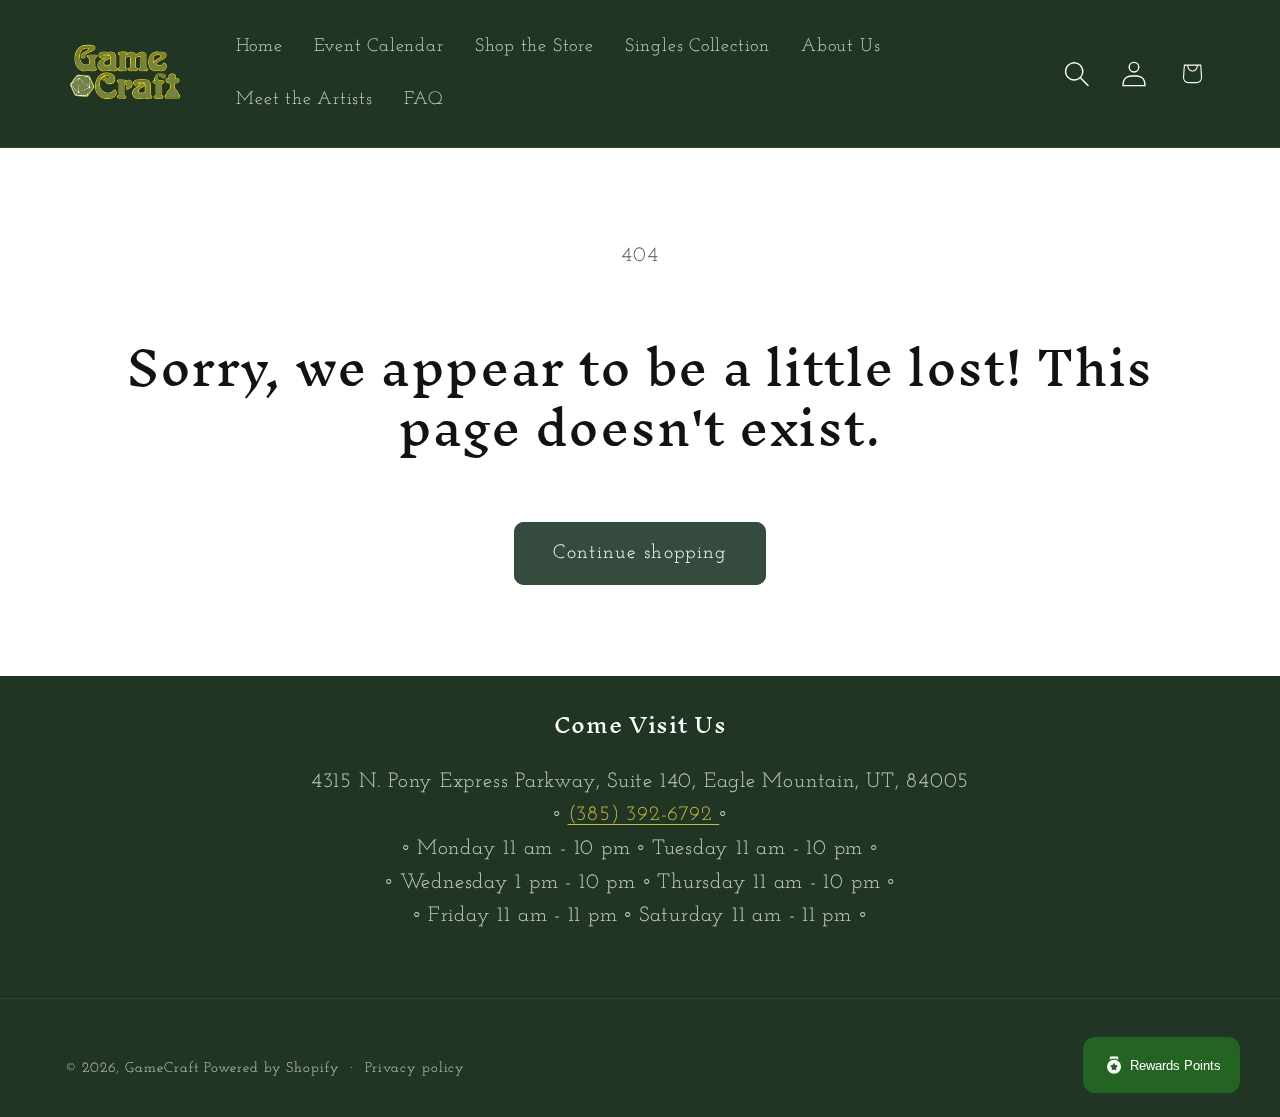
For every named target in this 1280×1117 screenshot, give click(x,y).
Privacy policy (415, 1068)
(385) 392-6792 (644, 814)
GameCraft (161, 1068)
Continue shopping (639, 553)
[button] (1077, 73)
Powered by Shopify (271, 1068)
